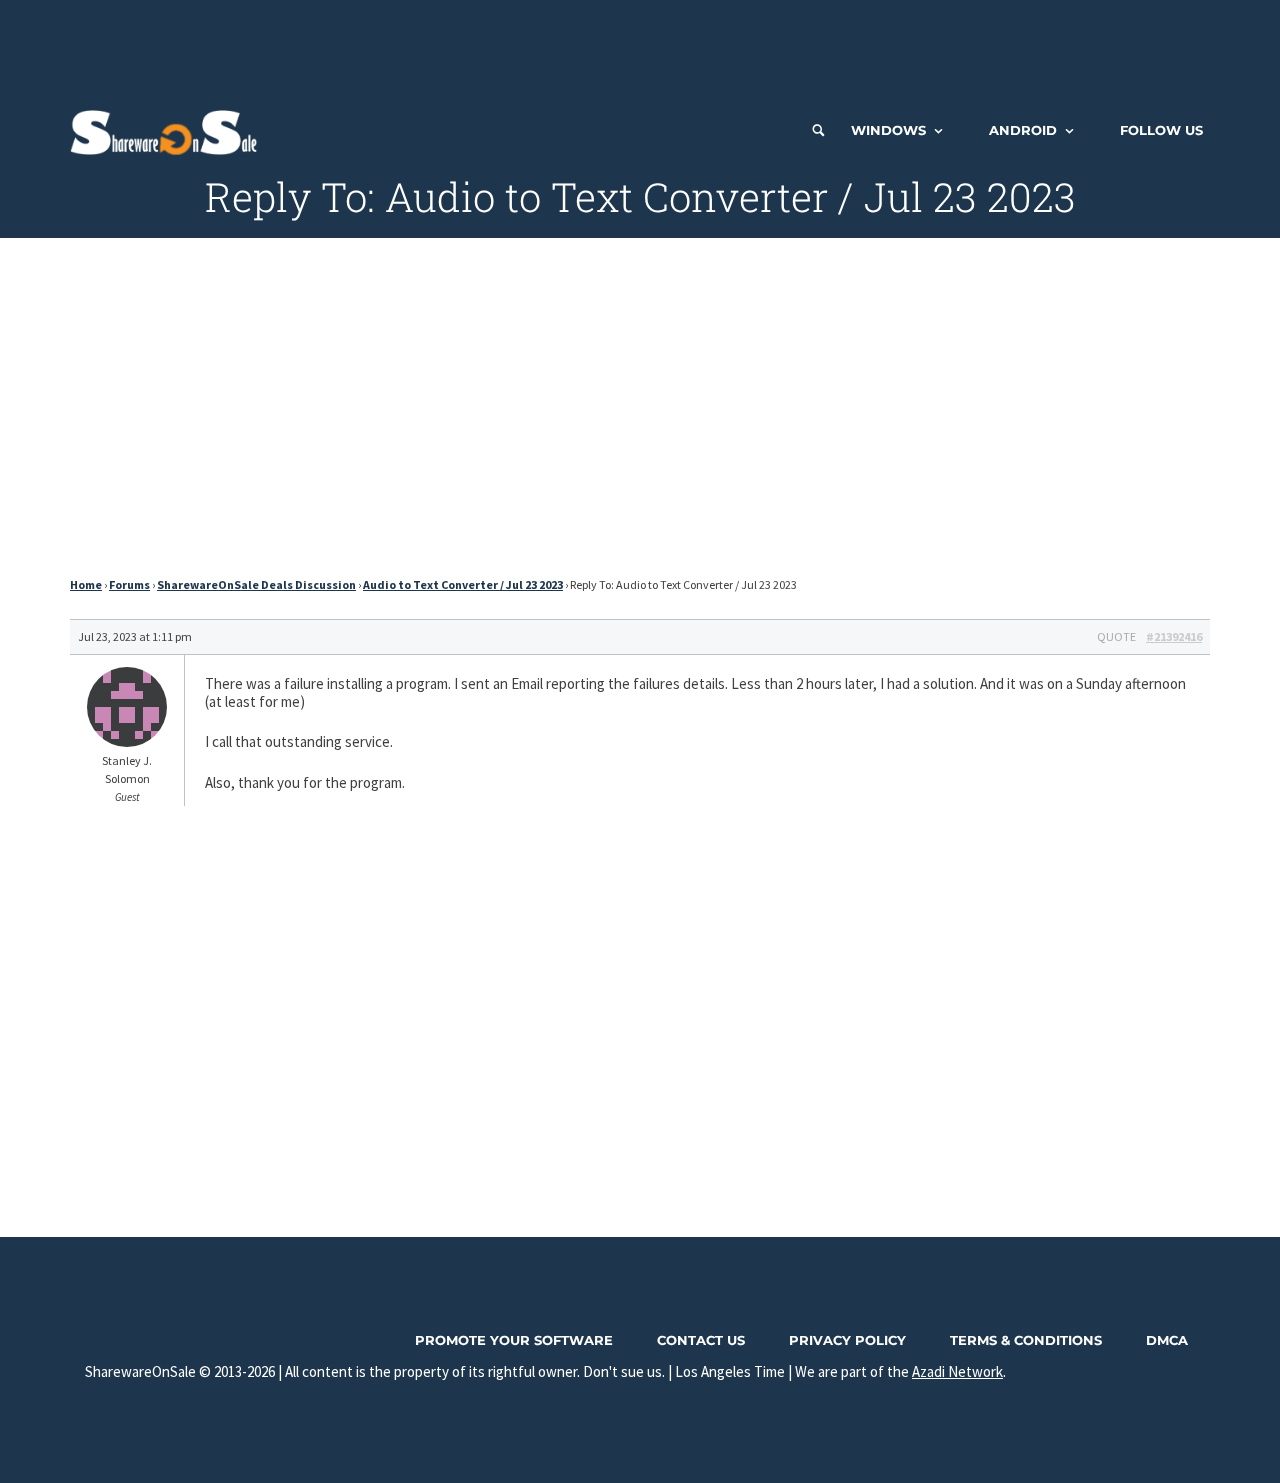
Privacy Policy (847, 1340)
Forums (129, 584)
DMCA (1167, 1340)
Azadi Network (957, 1371)
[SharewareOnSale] (168, 130)
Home (86, 584)
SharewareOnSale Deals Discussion (256, 584)
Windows (888, 130)
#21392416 (1174, 636)
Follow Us (1161, 130)
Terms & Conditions (1026, 1340)
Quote (1116, 636)
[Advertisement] (640, 45)
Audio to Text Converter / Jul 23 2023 (463, 584)
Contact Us (701, 1340)
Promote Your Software (514, 1340)
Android (1023, 130)
